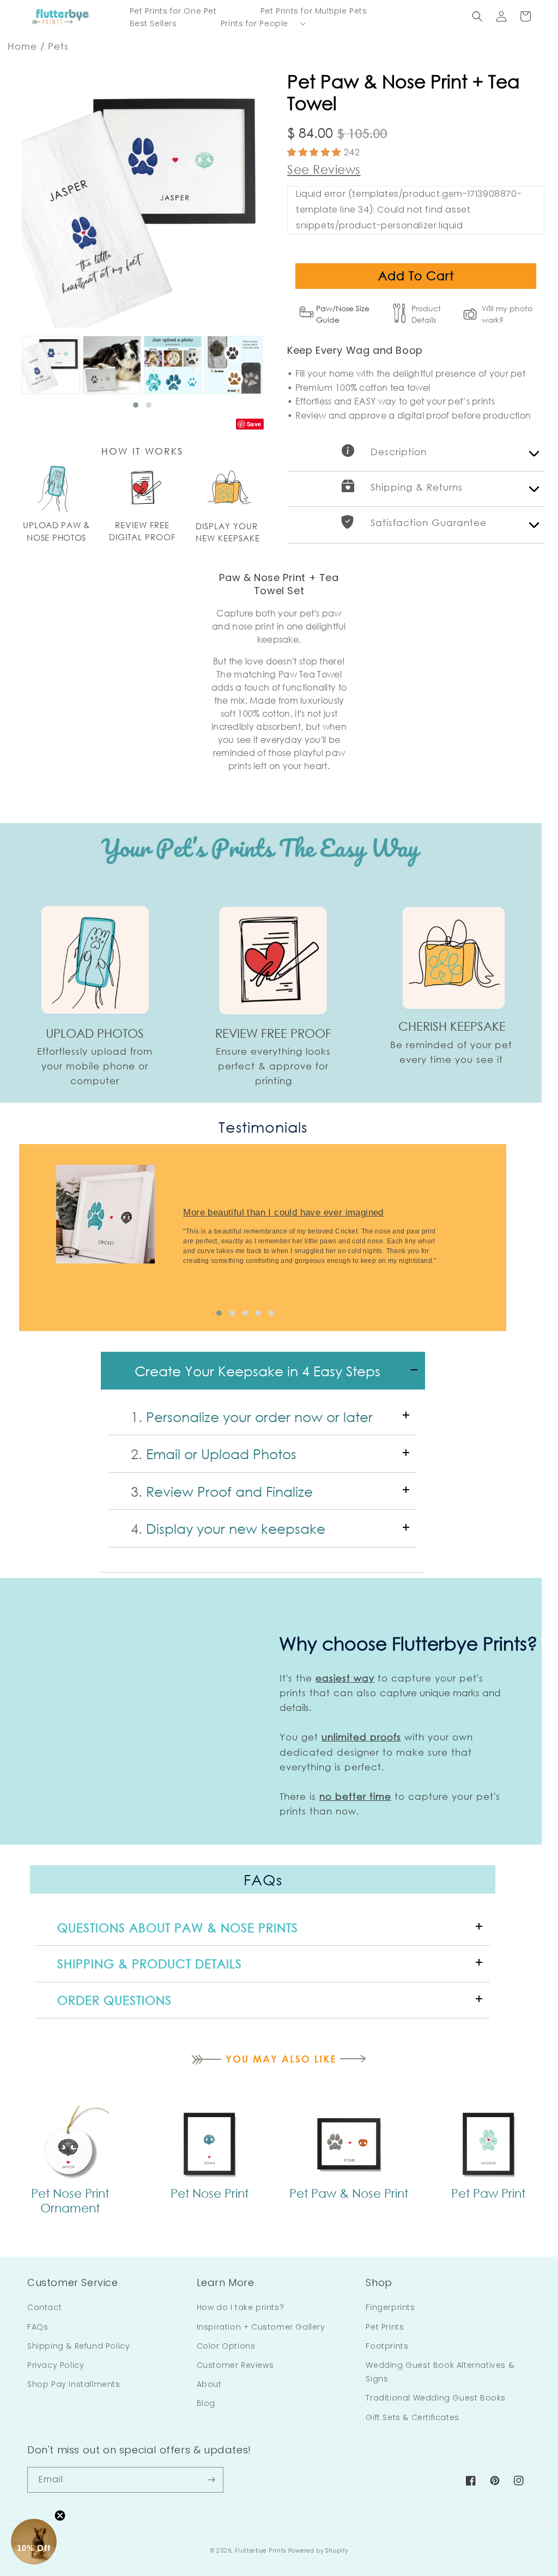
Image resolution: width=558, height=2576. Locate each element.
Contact (44, 2307)
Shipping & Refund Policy (78, 2346)
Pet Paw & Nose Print (349, 2193)
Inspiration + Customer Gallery (261, 2327)
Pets (58, 46)
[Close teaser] (60, 2515)
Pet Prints (385, 2327)
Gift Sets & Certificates (412, 2417)
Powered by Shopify (318, 2551)
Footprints (387, 2346)
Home (22, 46)
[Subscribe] (211, 2480)
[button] (254, 23)
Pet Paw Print (488, 2193)
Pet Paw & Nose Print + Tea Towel (404, 92)
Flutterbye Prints (260, 2551)
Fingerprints (390, 2307)
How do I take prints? (241, 2307)
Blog (206, 2403)
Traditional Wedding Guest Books (436, 2398)
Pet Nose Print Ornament (70, 2200)
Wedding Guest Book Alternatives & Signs (440, 2372)
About (209, 2384)
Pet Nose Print (210, 2193)
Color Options (226, 2346)
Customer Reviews (235, 2365)
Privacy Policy (56, 2365)
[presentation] (19, 1234)
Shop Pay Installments (74, 2384)
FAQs (38, 2327)
